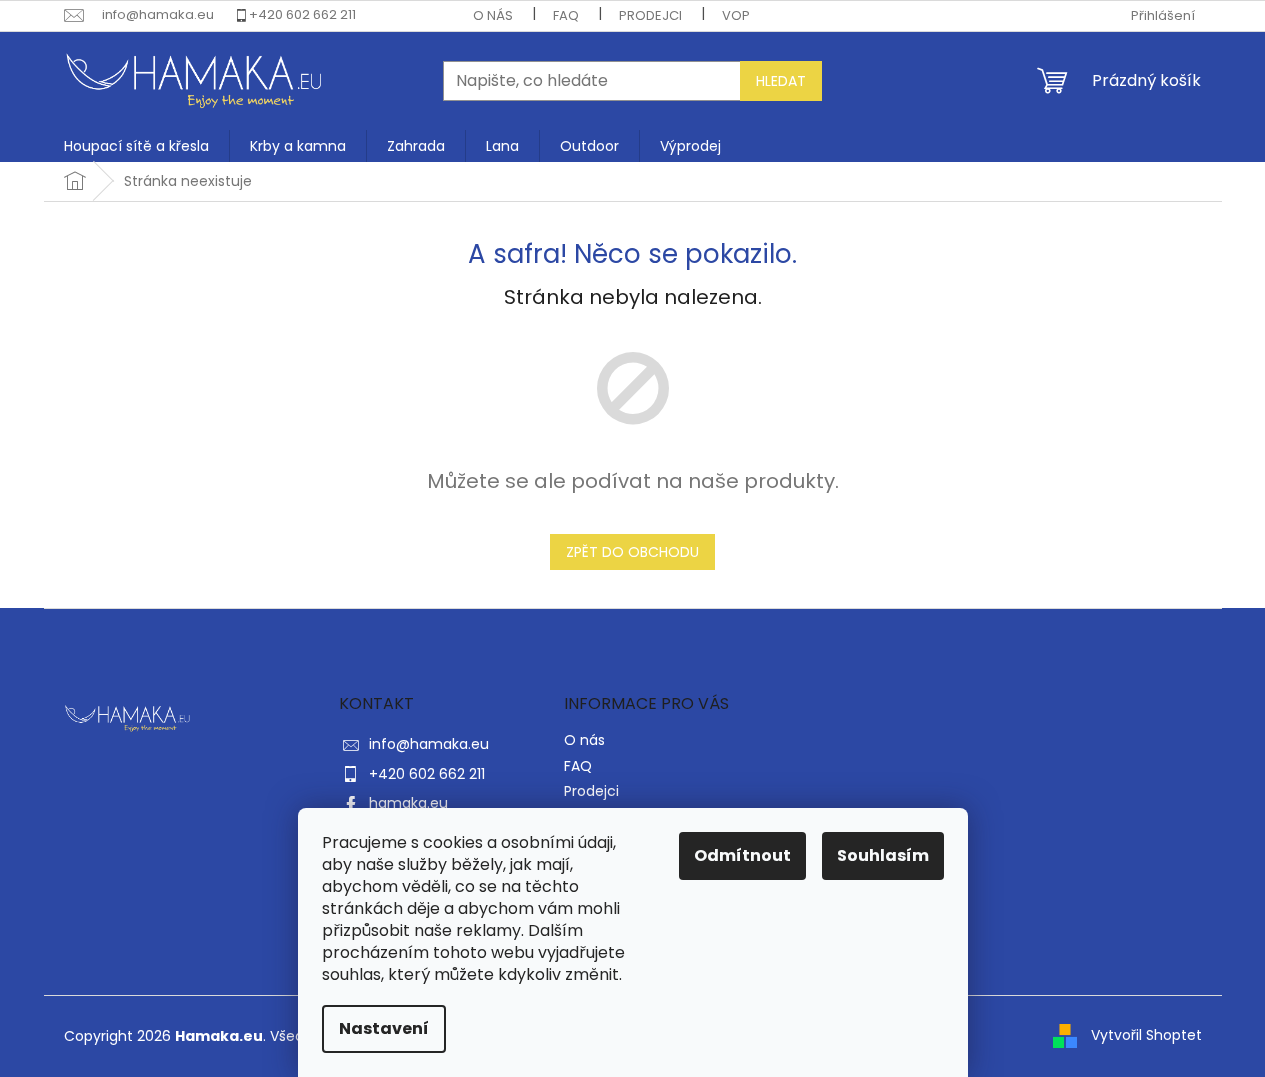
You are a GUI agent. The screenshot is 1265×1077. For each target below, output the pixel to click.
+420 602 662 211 (302, 14)
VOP (736, 15)
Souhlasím (883, 855)
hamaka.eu (408, 803)
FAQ (566, 15)
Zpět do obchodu (632, 552)
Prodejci (650, 15)
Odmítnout (742, 855)
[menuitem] (136, 146)
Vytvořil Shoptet (1146, 1035)
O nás (493, 15)
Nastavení (384, 1028)
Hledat (781, 81)
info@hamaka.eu (429, 744)
